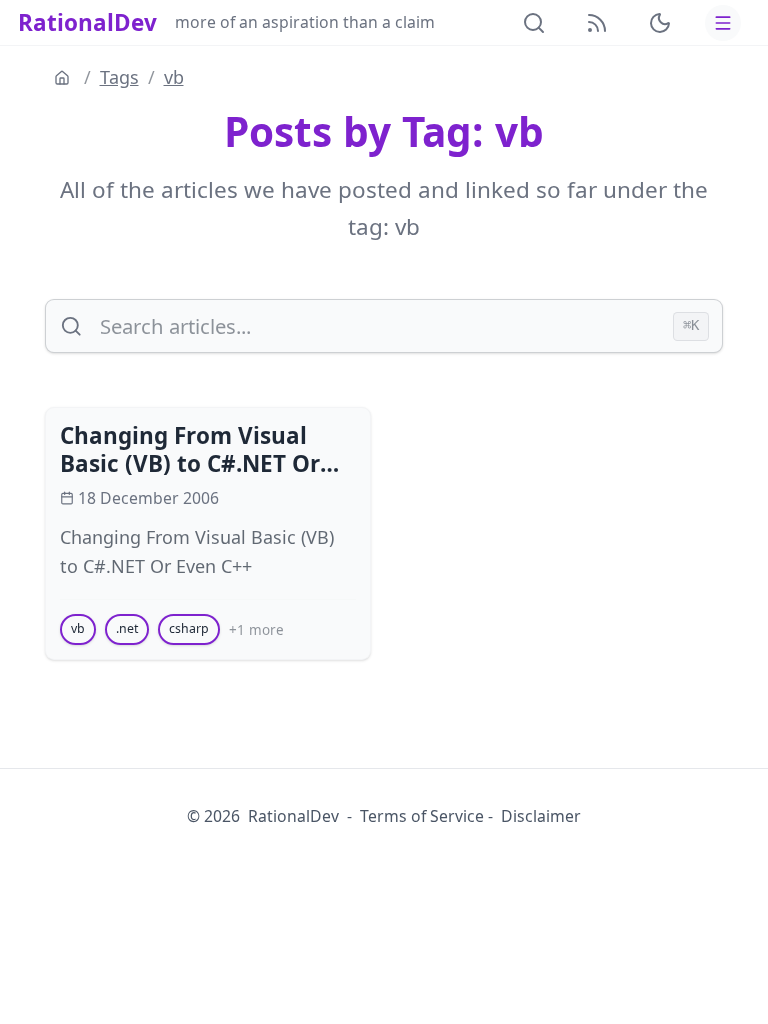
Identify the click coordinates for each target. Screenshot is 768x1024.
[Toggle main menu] (723, 23)
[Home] (64, 78)
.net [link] (127, 628)
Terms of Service (422, 816)
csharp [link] (189, 628)
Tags (119, 77)
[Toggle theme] (660, 23)
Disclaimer (541, 816)
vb (174, 77)
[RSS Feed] (597, 23)
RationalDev (87, 22)
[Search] (534, 23)
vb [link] (78, 628)
